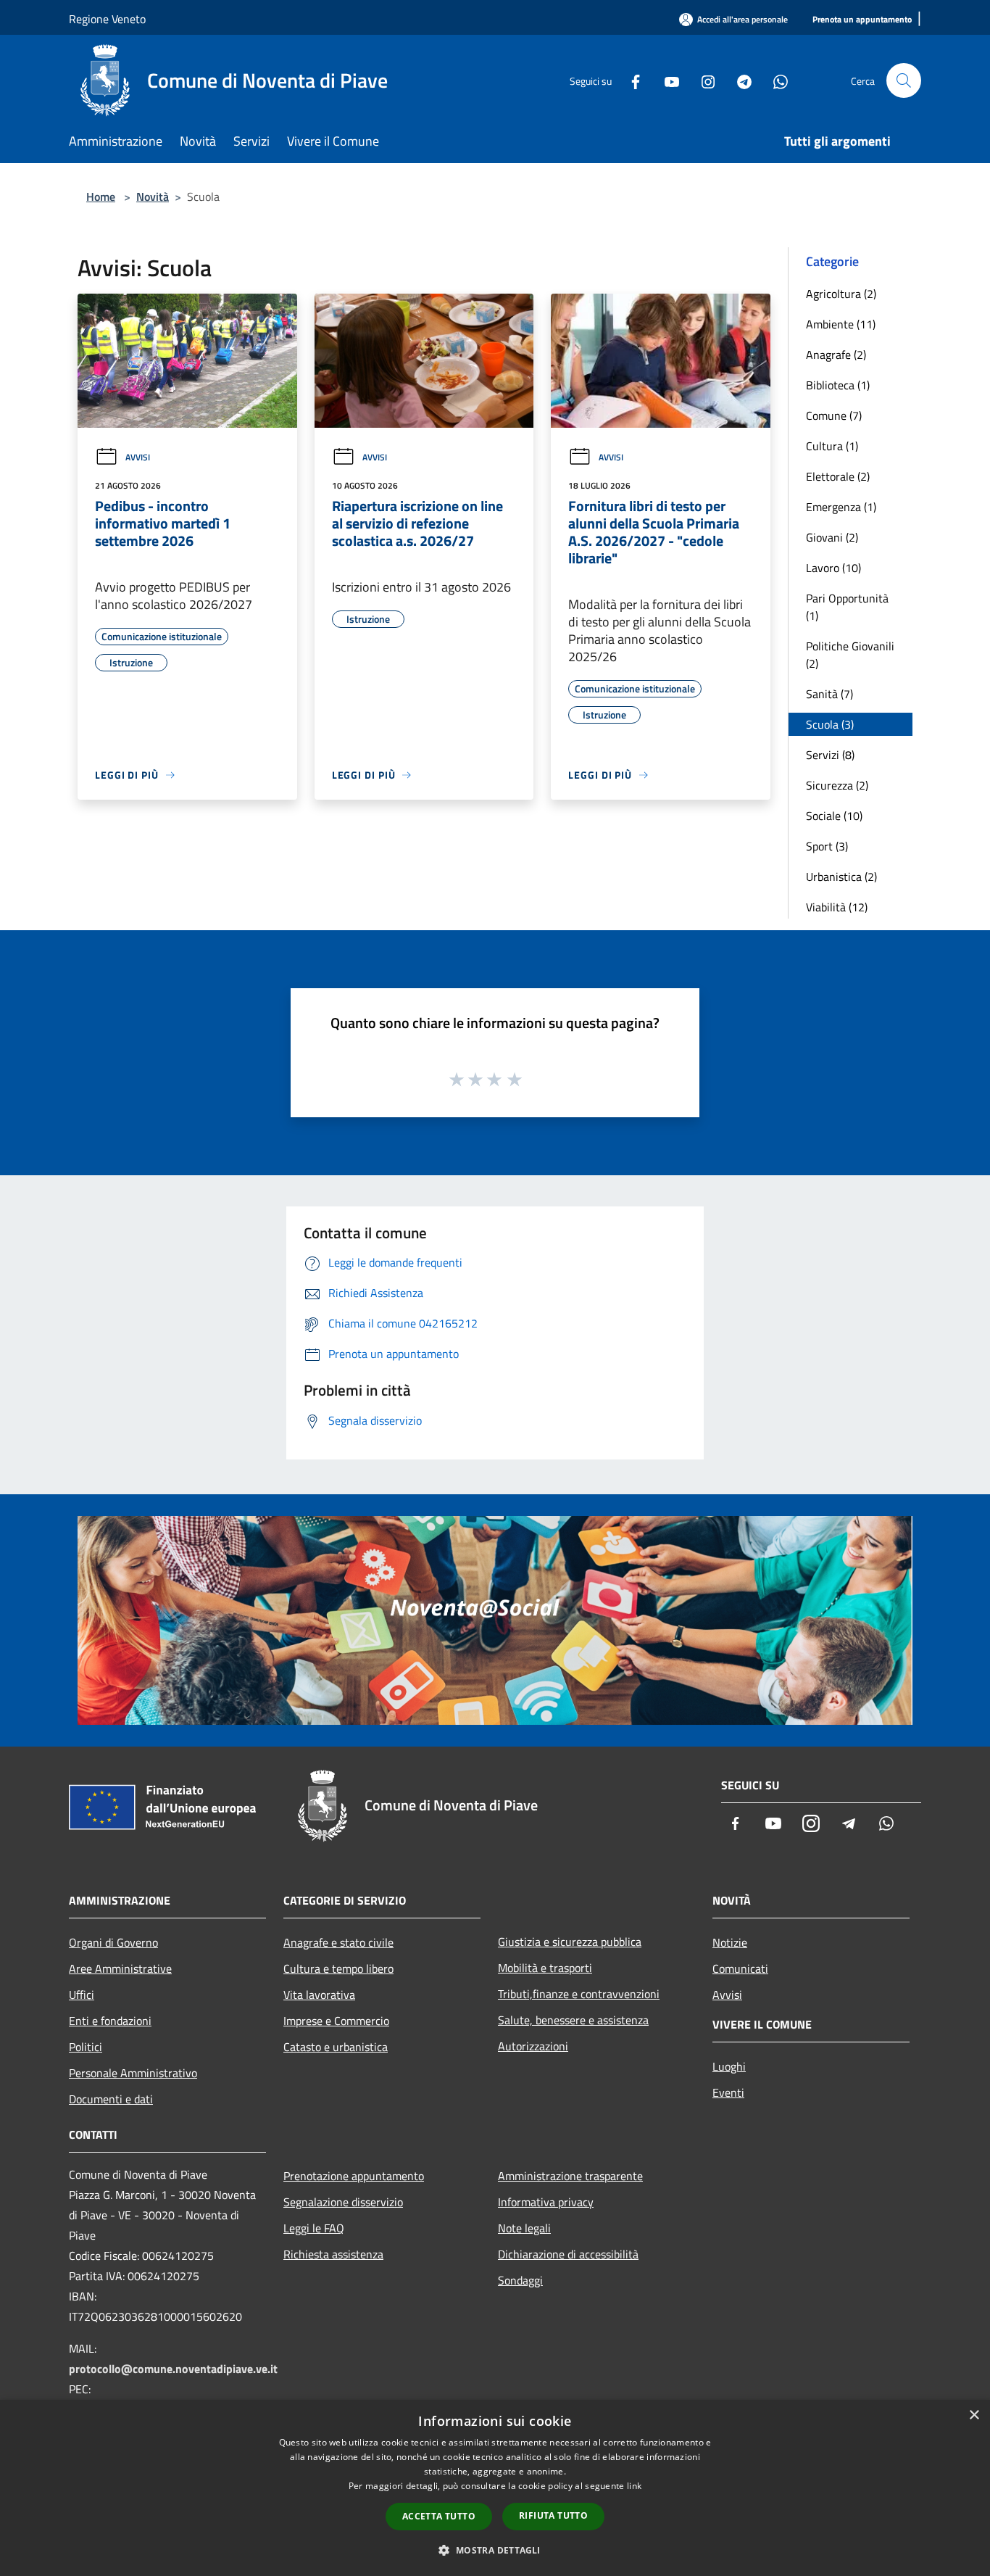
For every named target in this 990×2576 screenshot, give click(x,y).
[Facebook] (630, 80)
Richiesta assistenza (333, 2254)
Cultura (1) (832, 446)
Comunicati (740, 1968)
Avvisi (138, 457)
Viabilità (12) (837, 907)
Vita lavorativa (319, 1995)
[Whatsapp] (775, 80)
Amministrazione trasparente (570, 2176)
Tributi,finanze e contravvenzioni (579, 1994)
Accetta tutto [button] (439, 2516)
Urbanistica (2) (841, 877)
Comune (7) (834, 415)
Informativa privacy (546, 2202)
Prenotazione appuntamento (354, 2176)
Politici (86, 2047)
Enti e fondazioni (110, 2021)
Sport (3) (827, 846)
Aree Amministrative (120, 1968)
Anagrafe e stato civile (338, 1942)
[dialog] (495, 2488)
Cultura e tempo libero (338, 1968)
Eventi (728, 2092)
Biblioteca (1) (838, 385)
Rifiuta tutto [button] (553, 2515)
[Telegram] (739, 80)
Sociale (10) (834, 816)
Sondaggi (520, 2280)
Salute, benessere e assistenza (573, 2020)
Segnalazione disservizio (343, 2202)
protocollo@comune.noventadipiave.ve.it (173, 2369)
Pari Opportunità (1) (847, 607)
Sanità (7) (829, 694)
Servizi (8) (830, 755)
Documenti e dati (111, 2099)
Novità (153, 196)
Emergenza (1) (841, 507)
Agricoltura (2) (841, 294)
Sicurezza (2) (837, 785)
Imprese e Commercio (336, 2021)
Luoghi (729, 2066)
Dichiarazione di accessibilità (568, 2254)
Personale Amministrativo (133, 2073)
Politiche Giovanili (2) (850, 655)
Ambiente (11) (841, 324)
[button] (495, 2550)
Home (101, 196)
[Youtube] (666, 80)
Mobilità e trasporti (545, 1968)
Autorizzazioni (533, 2046)
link (634, 2486)
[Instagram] (702, 80)
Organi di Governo (113, 1942)
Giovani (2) (832, 537)
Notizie (730, 1942)
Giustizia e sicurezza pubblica (570, 1942)
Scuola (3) (830, 724)
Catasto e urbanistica (336, 2047)
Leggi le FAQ (314, 2228)
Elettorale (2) (838, 476)
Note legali (524, 2228)
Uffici (82, 1995)
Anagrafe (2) (836, 355)
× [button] (974, 2415)
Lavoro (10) (833, 568)
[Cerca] (904, 80)
